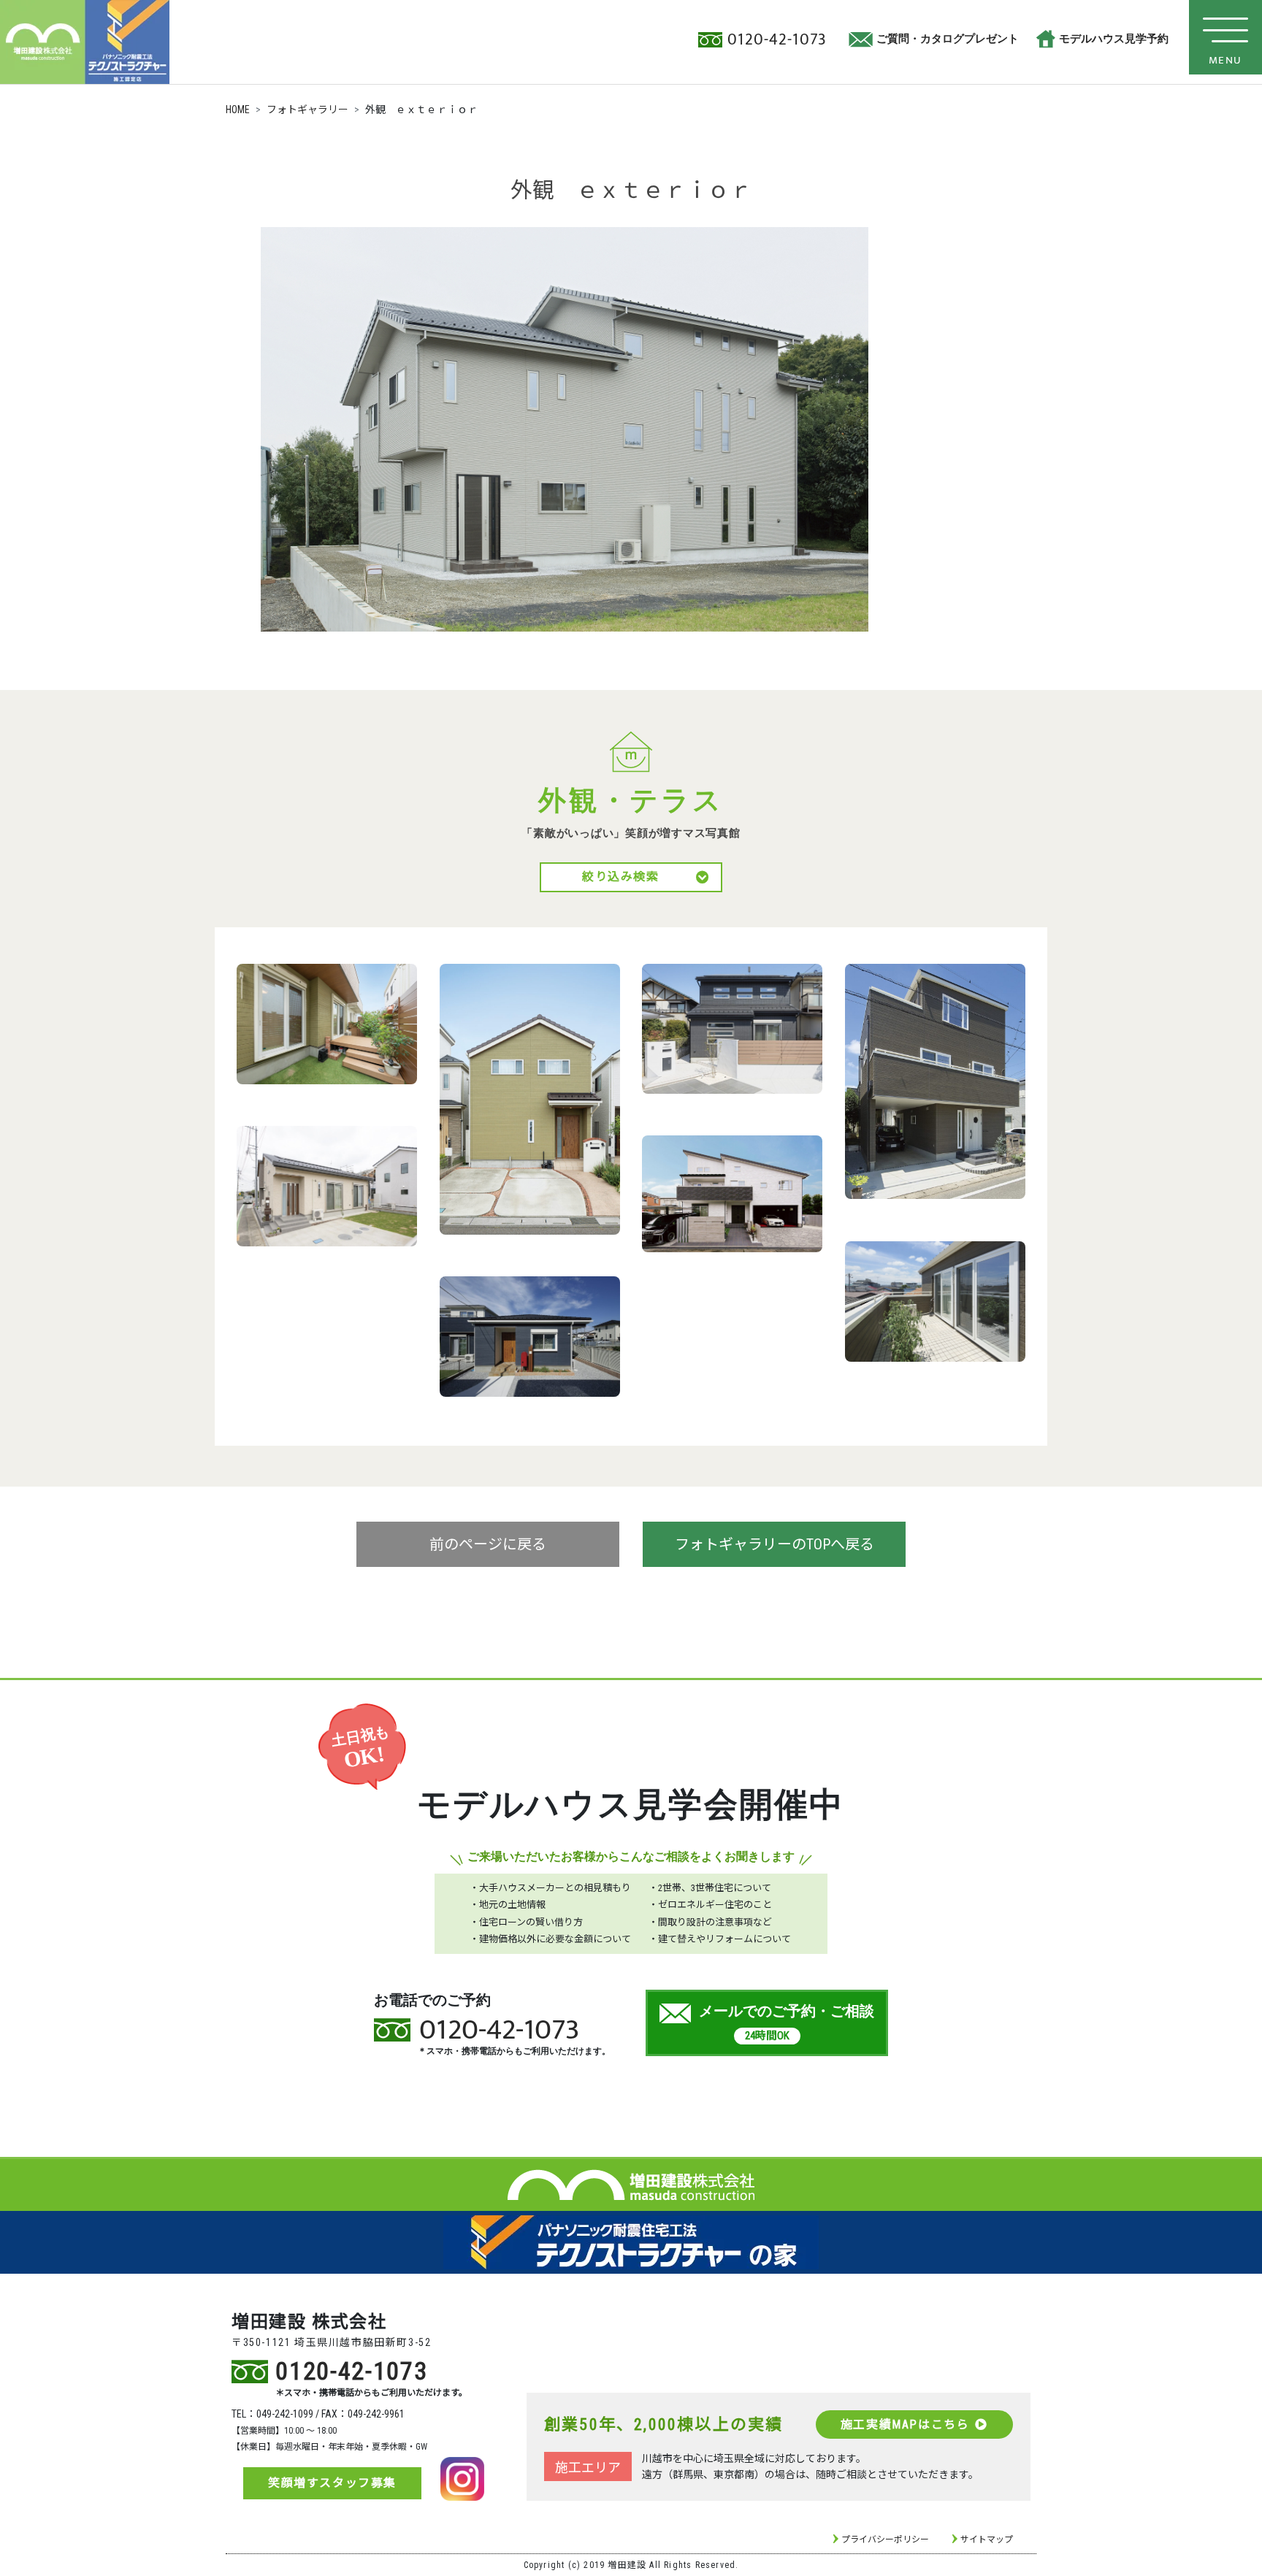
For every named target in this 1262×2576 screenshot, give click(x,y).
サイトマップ (987, 2539)
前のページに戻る (488, 1544)
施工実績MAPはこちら (905, 2424)
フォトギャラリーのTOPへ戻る (775, 1544)
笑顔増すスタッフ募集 (332, 2483)
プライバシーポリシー (885, 2539)
